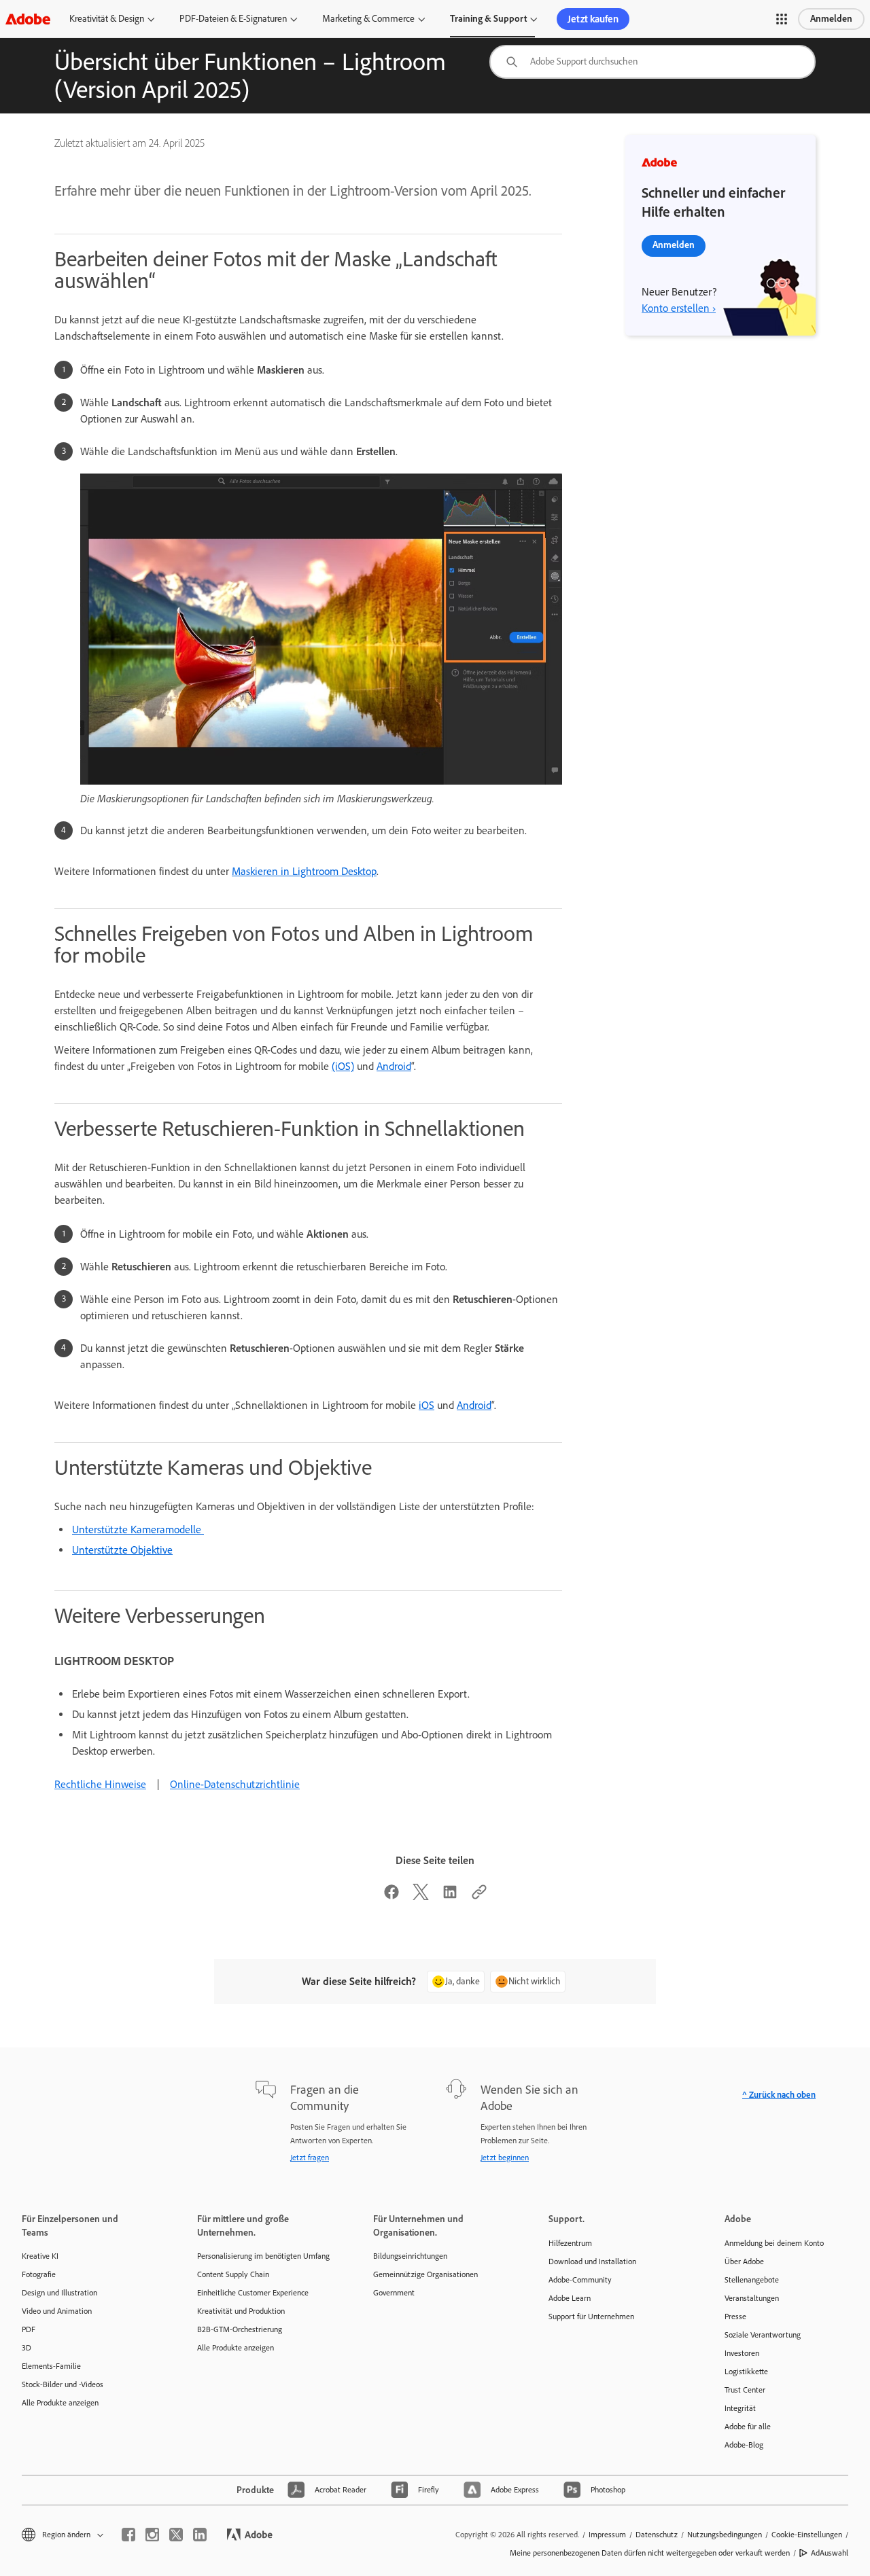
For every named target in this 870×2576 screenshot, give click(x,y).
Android (394, 1066)
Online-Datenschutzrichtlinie (235, 1784)
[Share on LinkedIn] (450, 1896)
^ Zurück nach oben (779, 2095)
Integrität (740, 2408)
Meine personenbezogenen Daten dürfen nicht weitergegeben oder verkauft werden (650, 2553)
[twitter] (176, 2535)
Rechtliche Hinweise (100, 1784)
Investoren (742, 2353)
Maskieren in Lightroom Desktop (304, 871)
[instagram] (152, 2535)
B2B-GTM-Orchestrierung (240, 2329)
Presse (735, 2316)
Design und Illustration (59, 2293)
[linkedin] (200, 2535)
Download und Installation (592, 2261)
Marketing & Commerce (368, 19)
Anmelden (831, 19)
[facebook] (128, 2535)
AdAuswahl (830, 2553)
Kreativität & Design (107, 19)
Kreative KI (40, 2256)
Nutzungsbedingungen (725, 2535)
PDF (29, 2329)
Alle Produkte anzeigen (60, 2403)
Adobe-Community (580, 2280)
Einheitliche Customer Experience (253, 2293)
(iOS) (343, 1066)
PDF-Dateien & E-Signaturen (233, 19)
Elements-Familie (51, 2366)
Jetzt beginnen (505, 2158)
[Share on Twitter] (421, 1896)
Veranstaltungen (752, 2298)
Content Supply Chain (233, 2274)
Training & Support (488, 19)
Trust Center (745, 2390)
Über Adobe (744, 2261)
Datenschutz (657, 2535)
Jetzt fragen (310, 2158)
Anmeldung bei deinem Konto (774, 2243)
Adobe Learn (570, 2298)
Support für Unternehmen (591, 2316)
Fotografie (39, 2274)
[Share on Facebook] (391, 1896)
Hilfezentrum (570, 2243)
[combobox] (652, 62)
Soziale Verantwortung (763, 2335)
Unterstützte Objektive (122, 1550)
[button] (782, 19)
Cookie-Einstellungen (807, 2535)
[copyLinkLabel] (479, 1896)
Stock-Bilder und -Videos (63, 2384)
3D (27, 2348)
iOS (427, 1405)
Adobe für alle (748, 2427)
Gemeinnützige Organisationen (425, 2274)
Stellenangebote (752, 2280)
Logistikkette (746, 2372)
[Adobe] (28, 19)
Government (394, 2293)
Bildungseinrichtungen (410, 2256)
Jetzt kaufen (593, 19)
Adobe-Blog (744, 2445)
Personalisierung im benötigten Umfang (263, 2256)
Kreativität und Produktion (241, 2311)
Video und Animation (57, 2311)
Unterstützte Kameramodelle (138, 1529)
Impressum (607, 2535)
